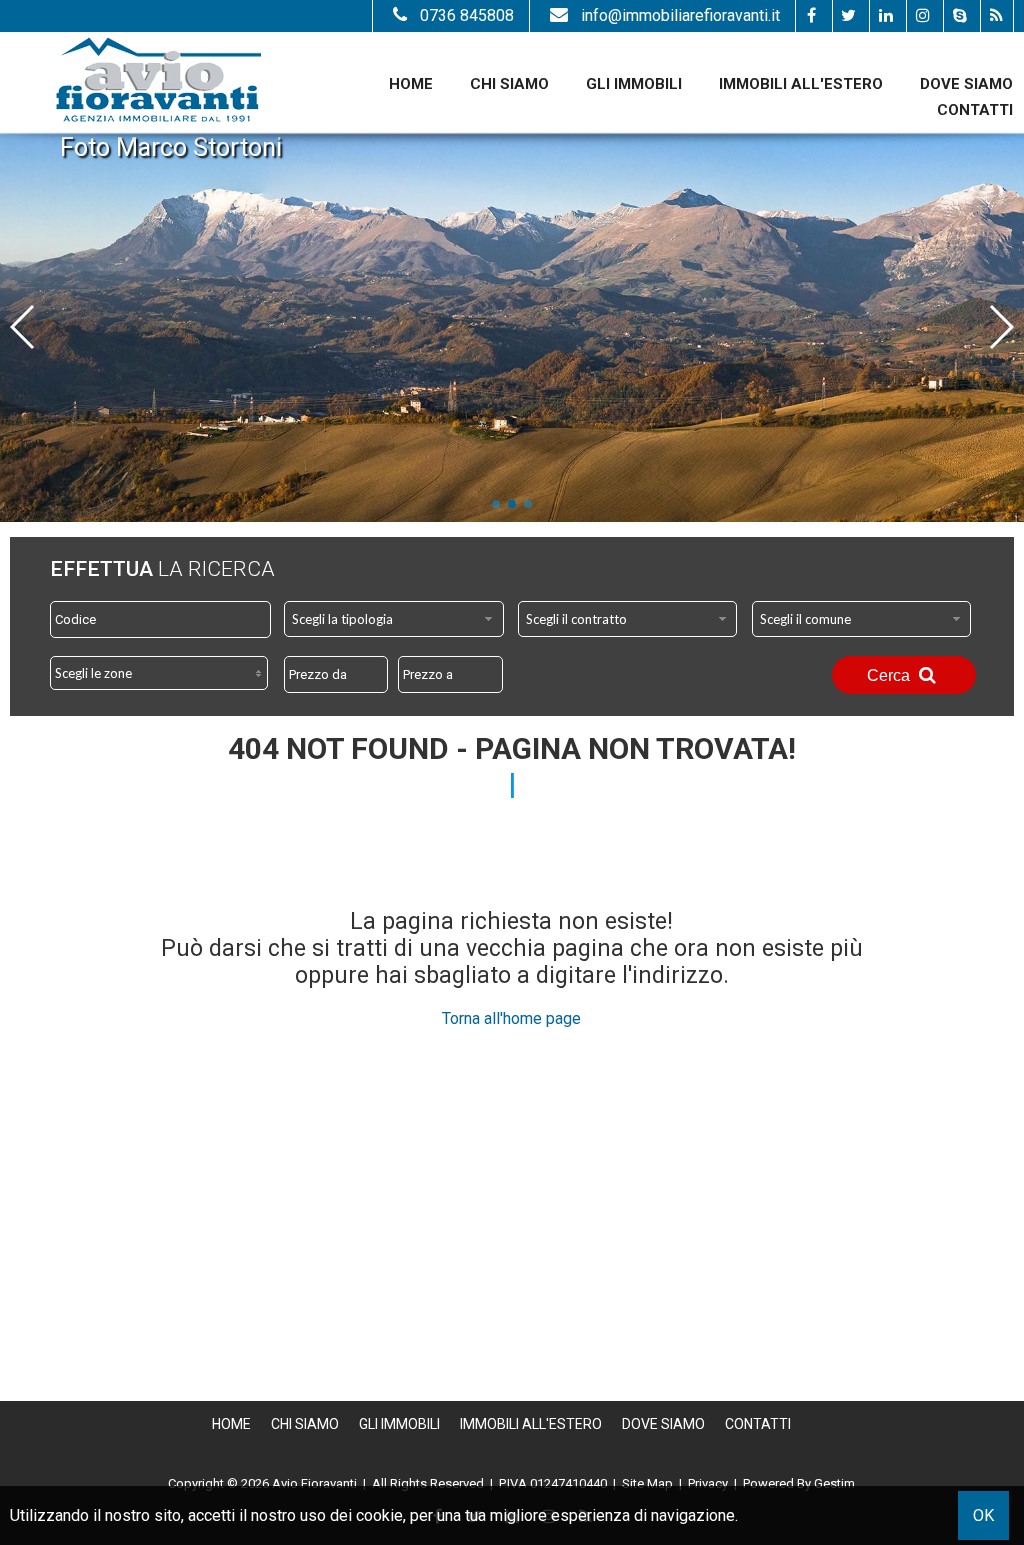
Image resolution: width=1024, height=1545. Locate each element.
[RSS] (996, 16)
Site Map (647, 1483)
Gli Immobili (634, 84)
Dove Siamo (966, 84)
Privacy (708, 1483)
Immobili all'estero (801, 84)
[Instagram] (922, 16)
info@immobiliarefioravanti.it (680, 15)
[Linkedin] (885, 16)
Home (411, 84)
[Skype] (959, 16)
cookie (379, 1515)
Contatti (975, 110)
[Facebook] (811, 16)
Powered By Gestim (799, 1483)
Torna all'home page (511, 1018)
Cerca (890, 675)
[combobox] (394, 619)
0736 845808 (467, 15)
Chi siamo (509, 84)
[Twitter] (848, 16)
